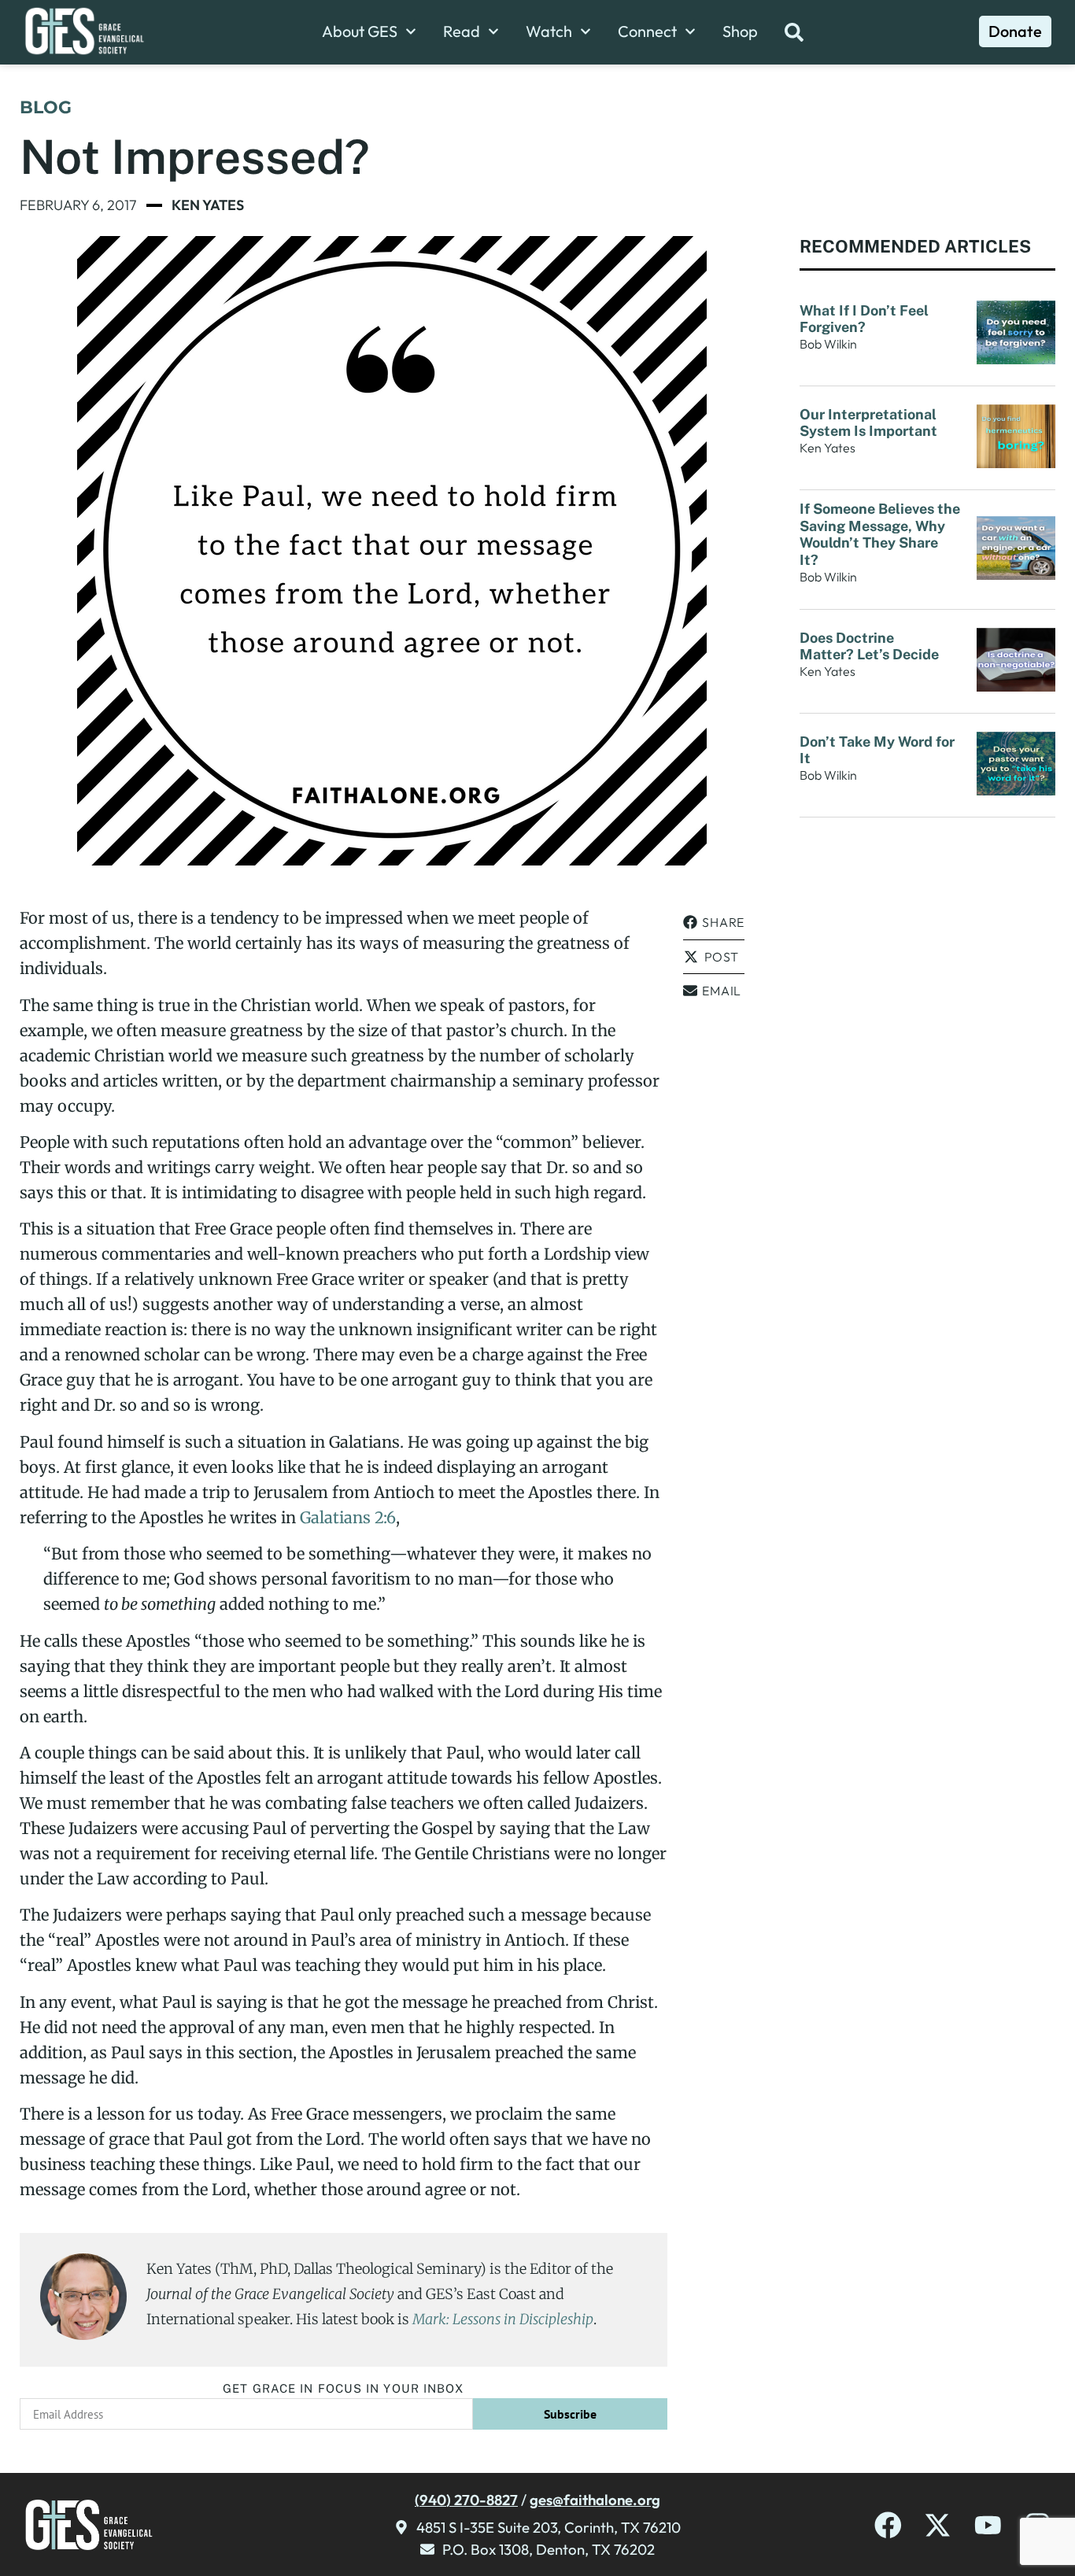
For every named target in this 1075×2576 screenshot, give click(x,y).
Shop (740, 31)
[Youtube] (988, 2525)
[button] (714, 923)
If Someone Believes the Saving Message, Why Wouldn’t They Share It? (880, 534)
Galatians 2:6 (348, 1517)
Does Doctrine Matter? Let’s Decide (871, 646)
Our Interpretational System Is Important (872, 423)
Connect (647, 31)
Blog (46, 107)
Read (462, 31)
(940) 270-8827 (466, 2500)
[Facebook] (888, 2525)
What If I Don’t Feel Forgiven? (864, 319)
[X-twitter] (938, 2525)
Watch (549, 31)
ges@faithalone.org (595, 2500)
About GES (360, 31)
